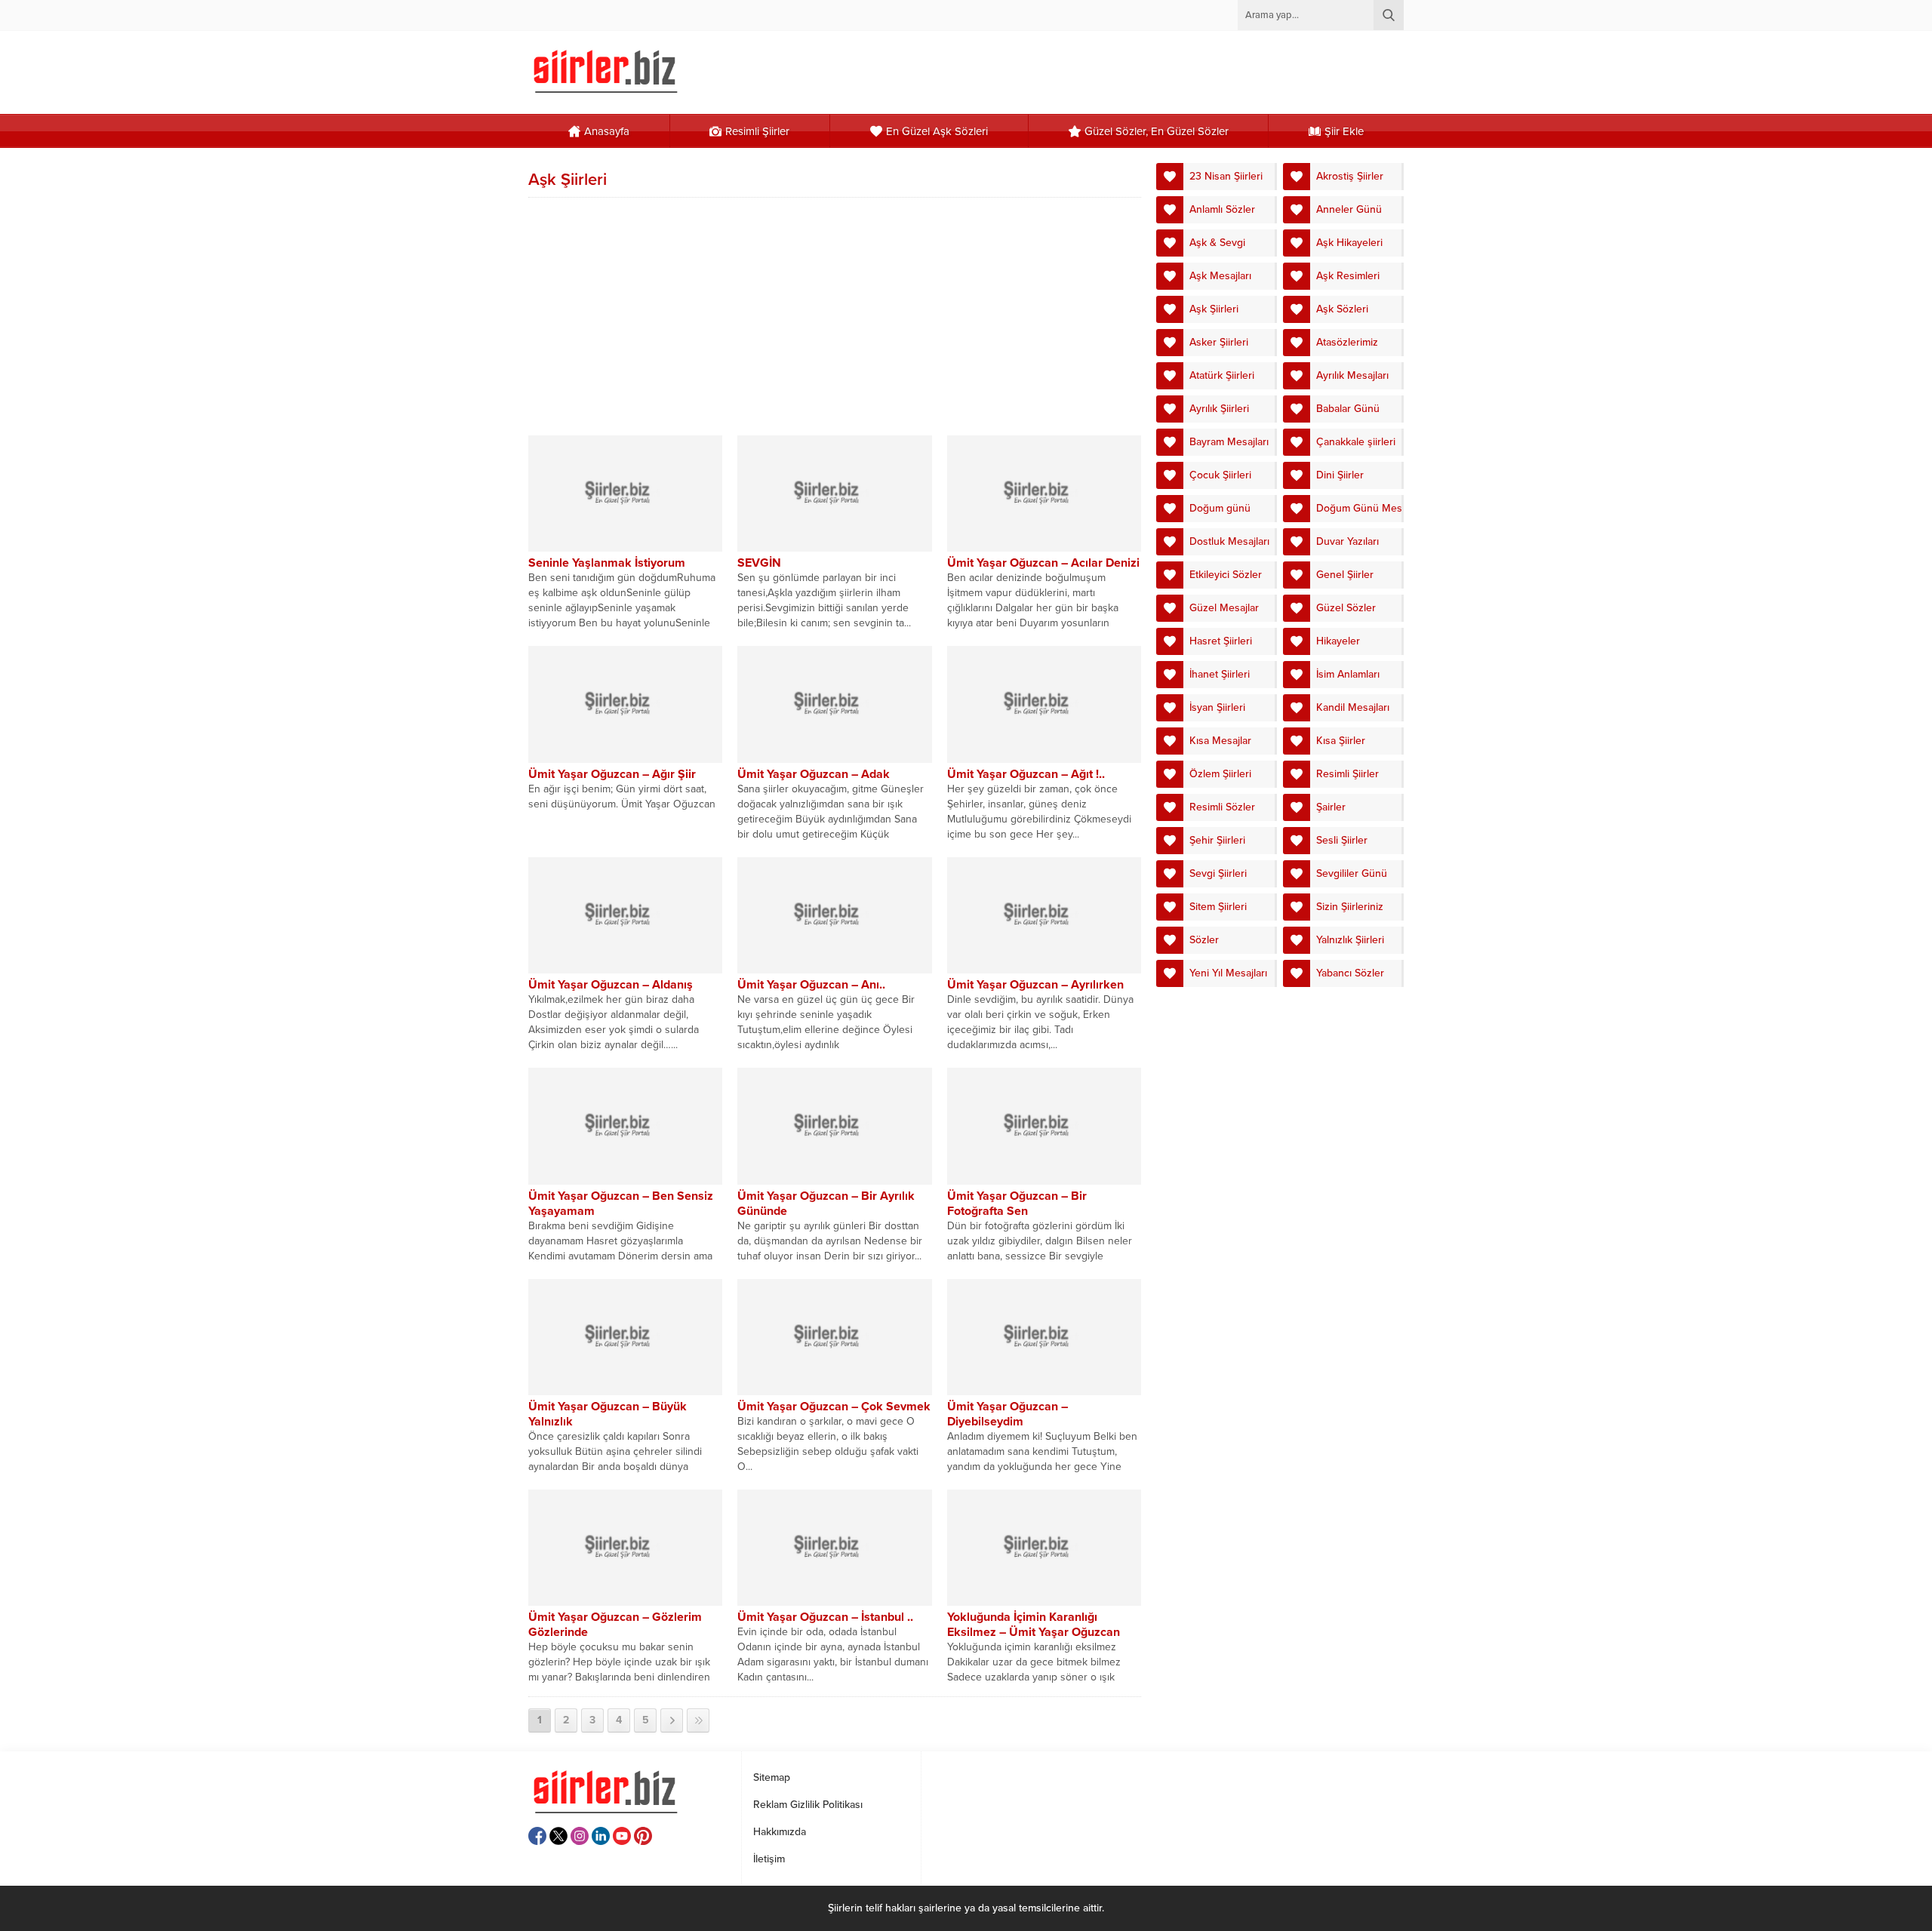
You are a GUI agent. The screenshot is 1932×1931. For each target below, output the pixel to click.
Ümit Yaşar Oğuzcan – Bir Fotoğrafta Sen (1017, 1204)
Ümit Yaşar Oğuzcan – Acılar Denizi (1043, 563)
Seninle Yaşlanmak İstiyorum (607, 563)
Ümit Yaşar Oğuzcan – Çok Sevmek (834, 1407)
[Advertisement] (835, 315)
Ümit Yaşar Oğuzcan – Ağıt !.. (1026, 774)
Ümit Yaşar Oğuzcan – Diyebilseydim (1008, 1414)
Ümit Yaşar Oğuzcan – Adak (814, 774)
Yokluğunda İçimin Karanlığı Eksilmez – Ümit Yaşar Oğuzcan (1034, 1625)
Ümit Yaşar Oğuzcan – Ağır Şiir (612, 774)
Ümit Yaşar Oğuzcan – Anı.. (811, 985)
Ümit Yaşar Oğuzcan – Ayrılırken (1035, 985)
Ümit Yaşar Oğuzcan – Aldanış (611, 985)
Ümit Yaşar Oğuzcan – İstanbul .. (825, 1617)
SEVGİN (759, 563)
